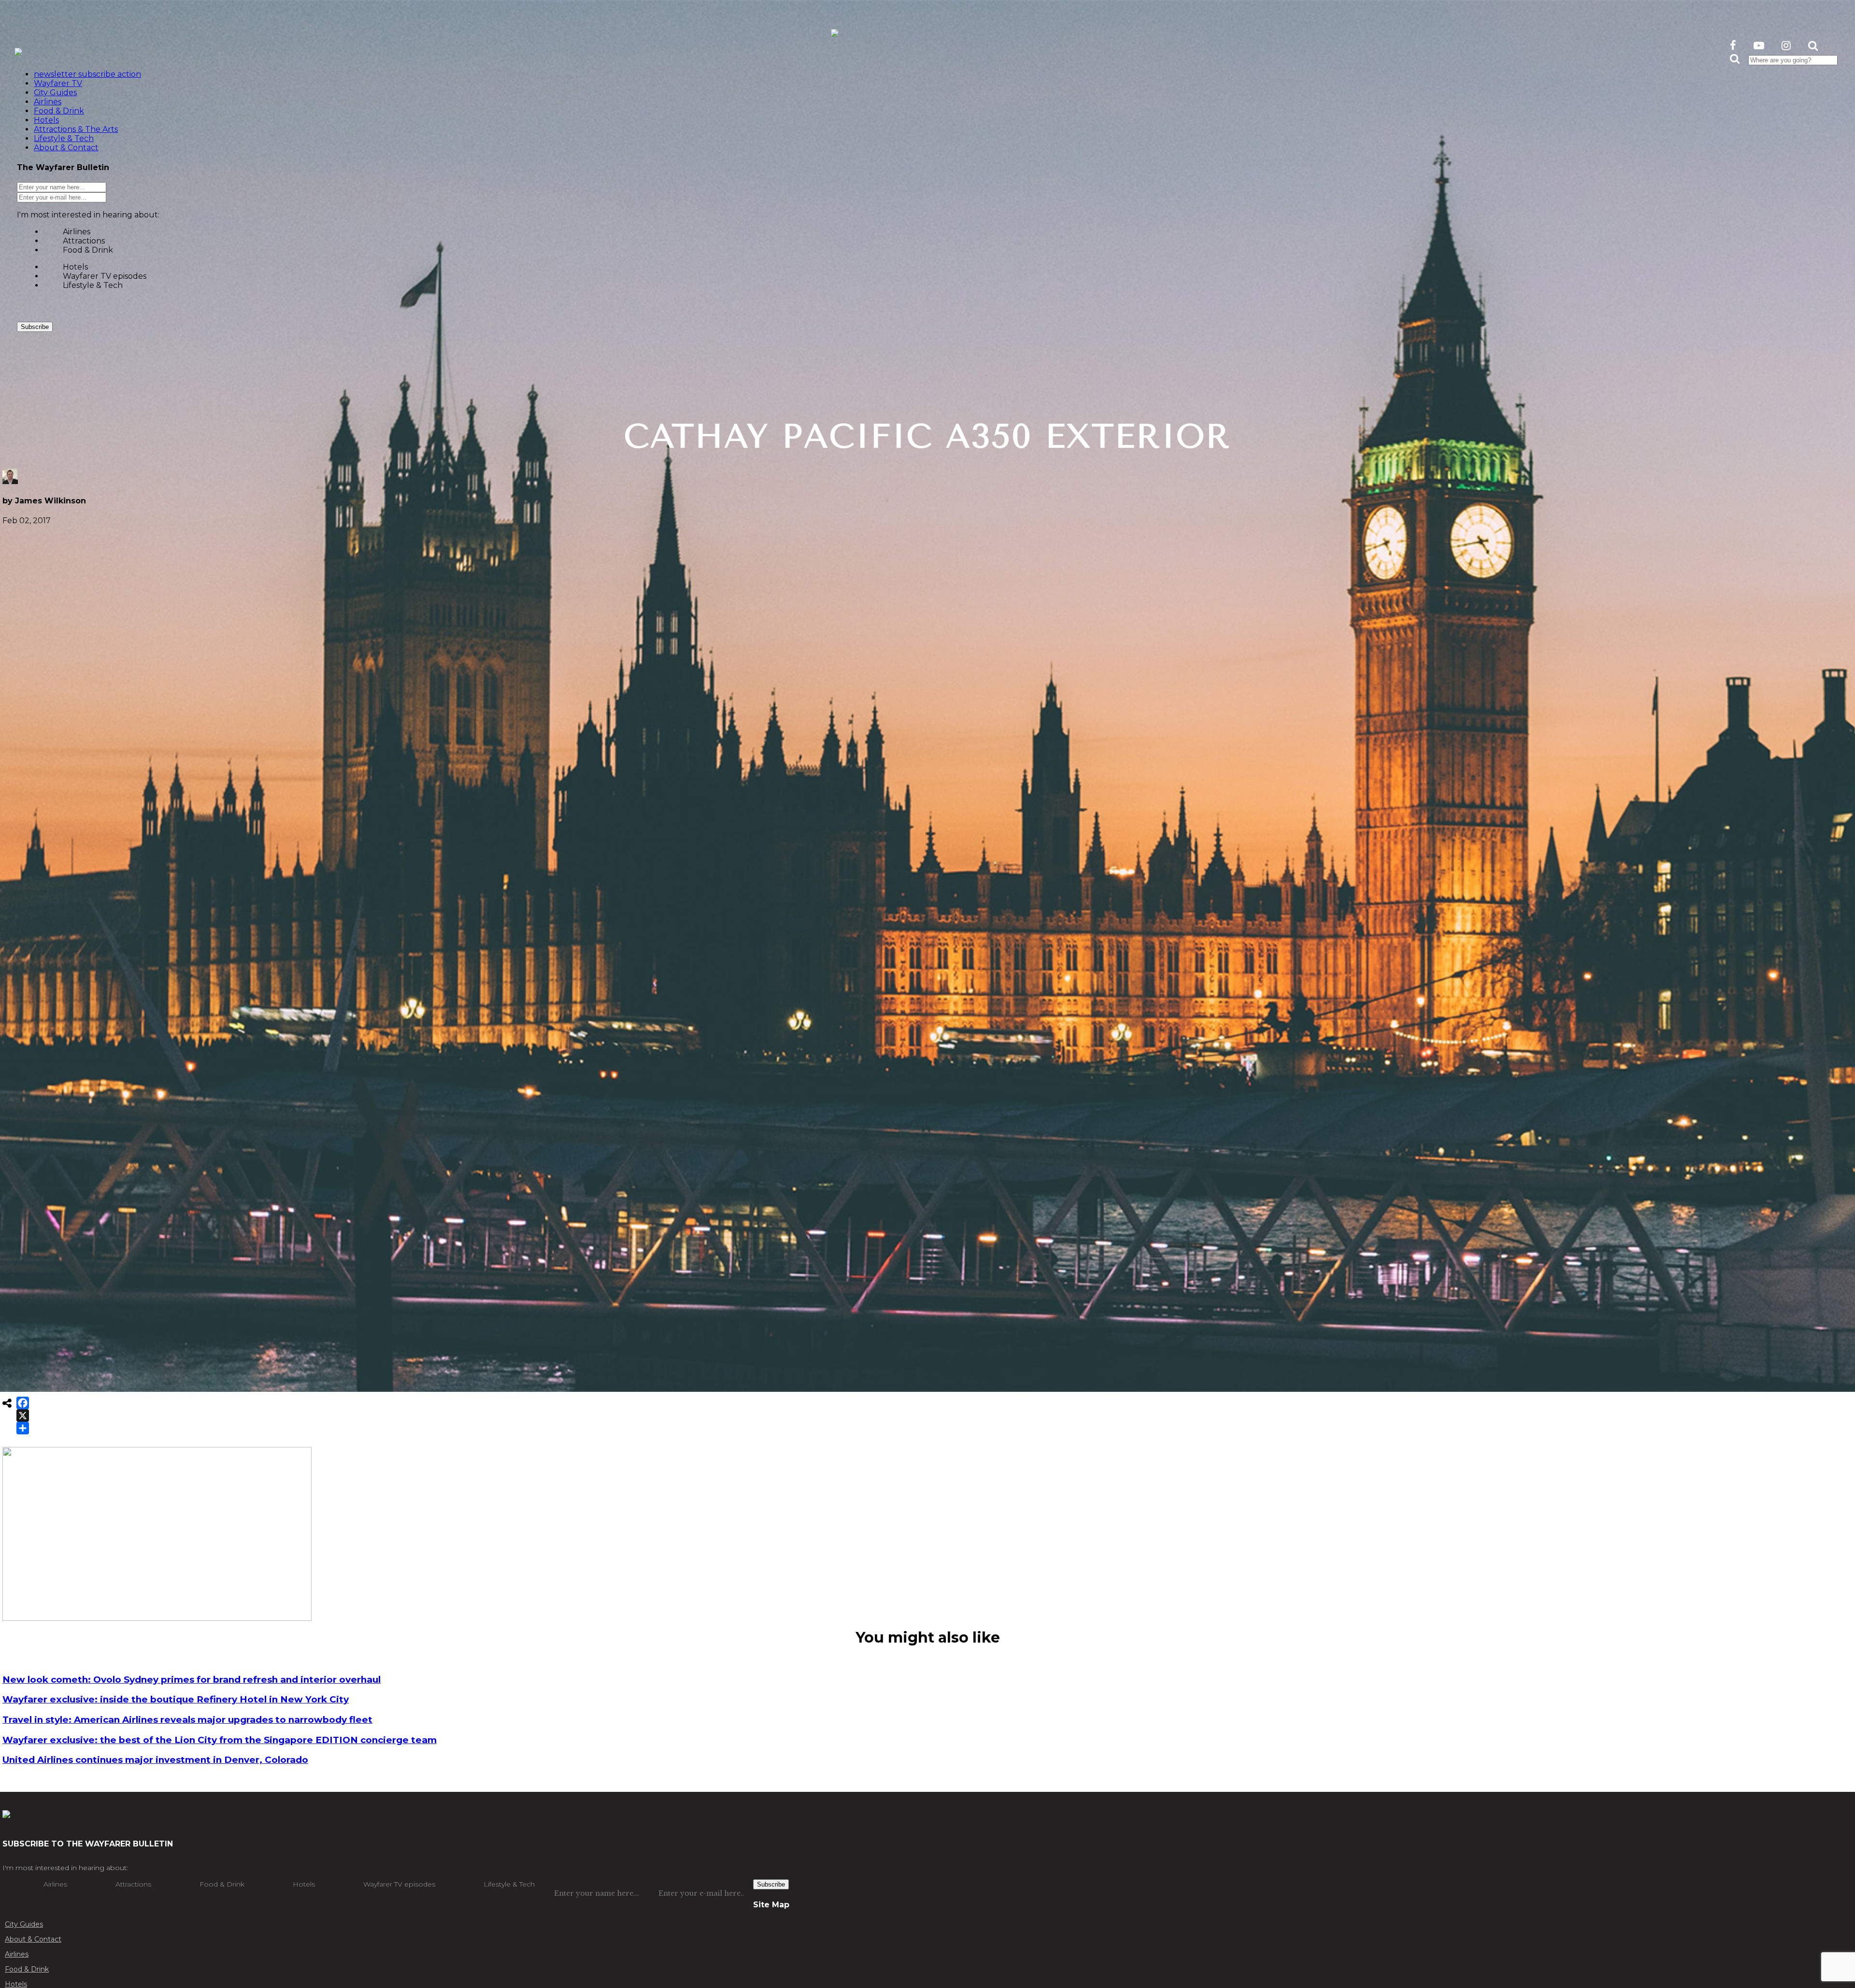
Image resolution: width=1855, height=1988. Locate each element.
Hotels (75, 267)
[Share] (23, 1428)
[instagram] (1786, 46)
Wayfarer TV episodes (105, 276)
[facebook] (1733, 46)
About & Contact (33, 1939)
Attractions (84, 241)
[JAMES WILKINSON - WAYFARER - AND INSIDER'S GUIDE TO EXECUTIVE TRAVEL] (835, 31)
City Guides (24, 1924)
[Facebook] (23, 1403)
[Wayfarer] (6, 1813)
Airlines (77, 232)
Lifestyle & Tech (93, 285)
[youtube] (1759, 46)
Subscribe (35, 327)
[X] (23, 1416)
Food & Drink (88, 250)
